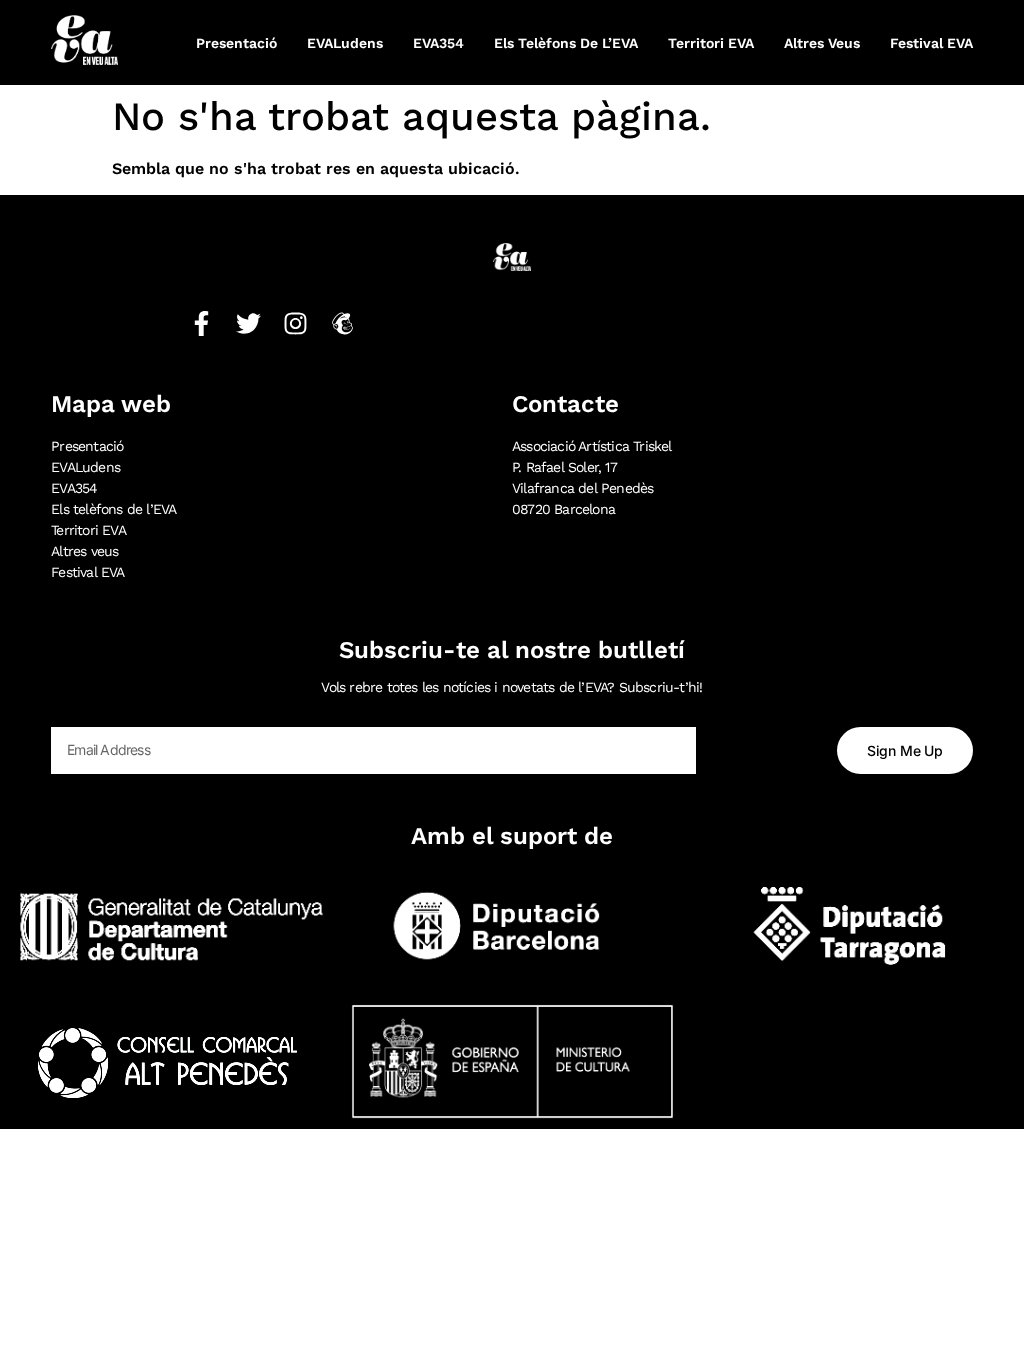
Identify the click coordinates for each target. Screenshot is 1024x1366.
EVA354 (438, 43)
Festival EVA (931, 43)
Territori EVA (711, 43)
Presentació (236, 43)
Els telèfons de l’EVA (566, 43)
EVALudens (345, 43)
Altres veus (822, 43)
